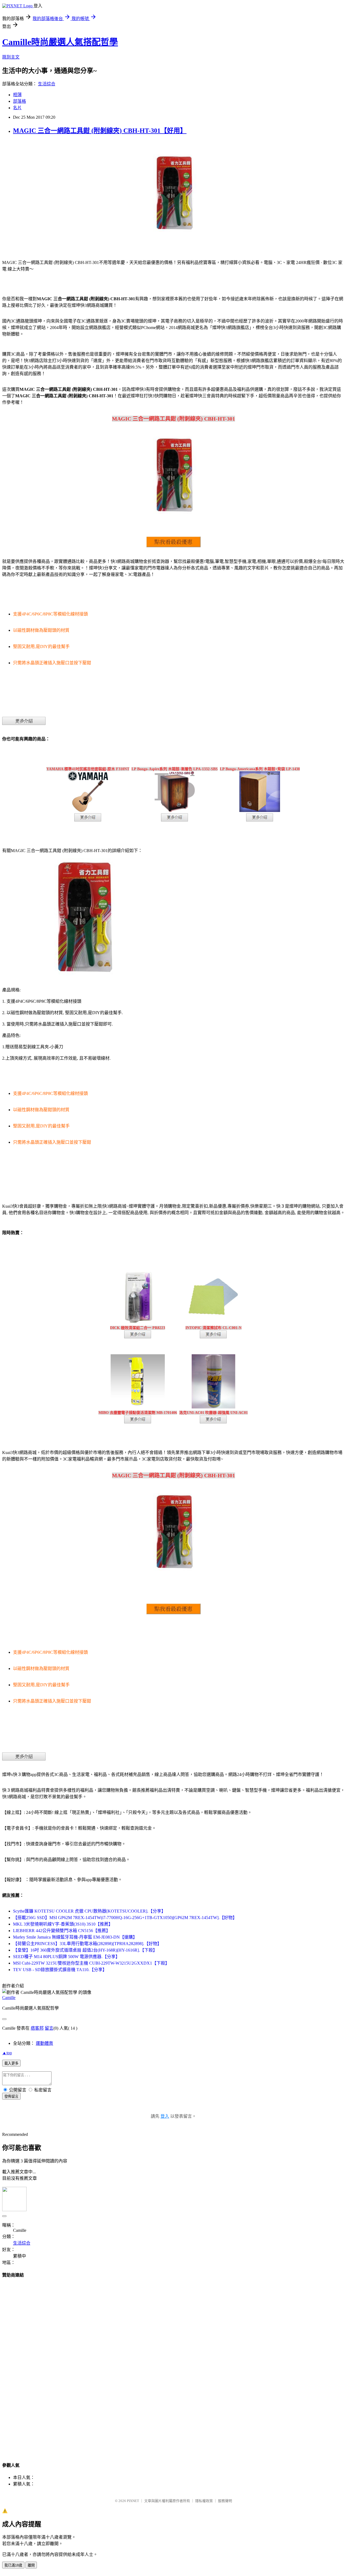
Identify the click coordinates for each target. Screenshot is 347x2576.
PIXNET (133, 2501)
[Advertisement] (173, 2365)
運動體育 (44, 2043)
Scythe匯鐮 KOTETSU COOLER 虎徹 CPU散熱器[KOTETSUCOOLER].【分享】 (89, 1911)
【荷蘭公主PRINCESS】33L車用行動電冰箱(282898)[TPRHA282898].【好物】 (87, 1944)
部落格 (20, 101)
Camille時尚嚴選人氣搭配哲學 (60, 42)
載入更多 (11, 2063)
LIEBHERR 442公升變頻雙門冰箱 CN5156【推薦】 (62, 1931)
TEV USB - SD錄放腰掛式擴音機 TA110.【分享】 (60, 1970)
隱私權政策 (204, 2501)
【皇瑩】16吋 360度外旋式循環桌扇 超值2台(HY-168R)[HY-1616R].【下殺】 (85, 1950)
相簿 (17, 95)
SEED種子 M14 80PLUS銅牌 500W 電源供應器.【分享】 (66, 1957)
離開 (31, 2565)
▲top (7, 2053)
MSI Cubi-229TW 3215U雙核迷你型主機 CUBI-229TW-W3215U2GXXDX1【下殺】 (91, 1963)
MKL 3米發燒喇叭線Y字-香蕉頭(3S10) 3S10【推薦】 (63, 1924)
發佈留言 (11, 2096)
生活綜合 (47, 84)
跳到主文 (11, 57)
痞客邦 (37, 2028)
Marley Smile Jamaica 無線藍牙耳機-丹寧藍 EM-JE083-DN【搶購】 (75, 1937)
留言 (49, 2028)
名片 (17, 108)
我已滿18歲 (13, 2565)
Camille (9, 1998)
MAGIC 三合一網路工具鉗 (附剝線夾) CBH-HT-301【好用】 (100, 131)
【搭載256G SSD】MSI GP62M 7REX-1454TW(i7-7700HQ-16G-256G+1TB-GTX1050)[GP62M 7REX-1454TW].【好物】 (125, 1918)
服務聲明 (225, 2501)
